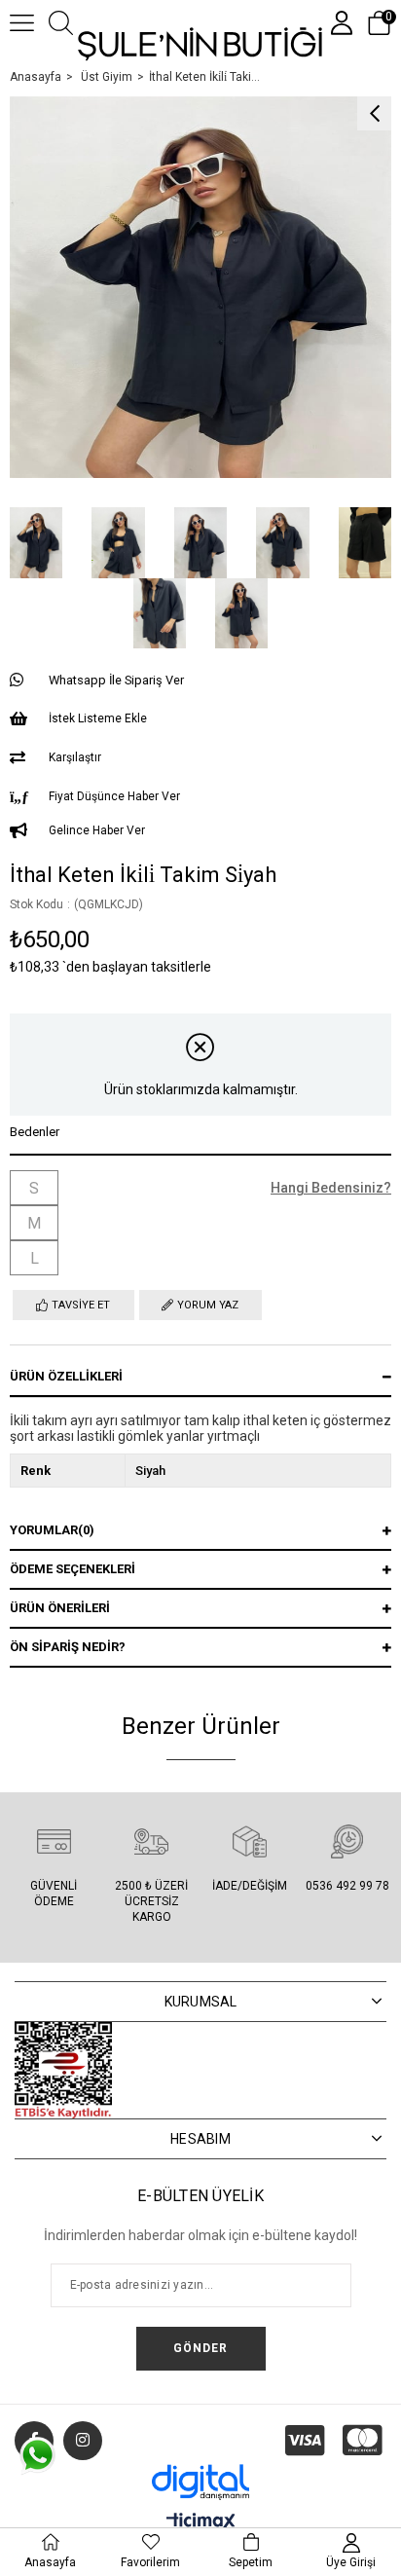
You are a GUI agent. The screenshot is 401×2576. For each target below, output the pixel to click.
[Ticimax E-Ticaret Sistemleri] (201, 2523)
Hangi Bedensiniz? (331, 1188)
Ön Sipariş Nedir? (68, 1647)
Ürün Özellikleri (66, 1376)
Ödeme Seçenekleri (73, 1569)
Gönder (200, 2348)
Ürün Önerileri (60, 1608)
